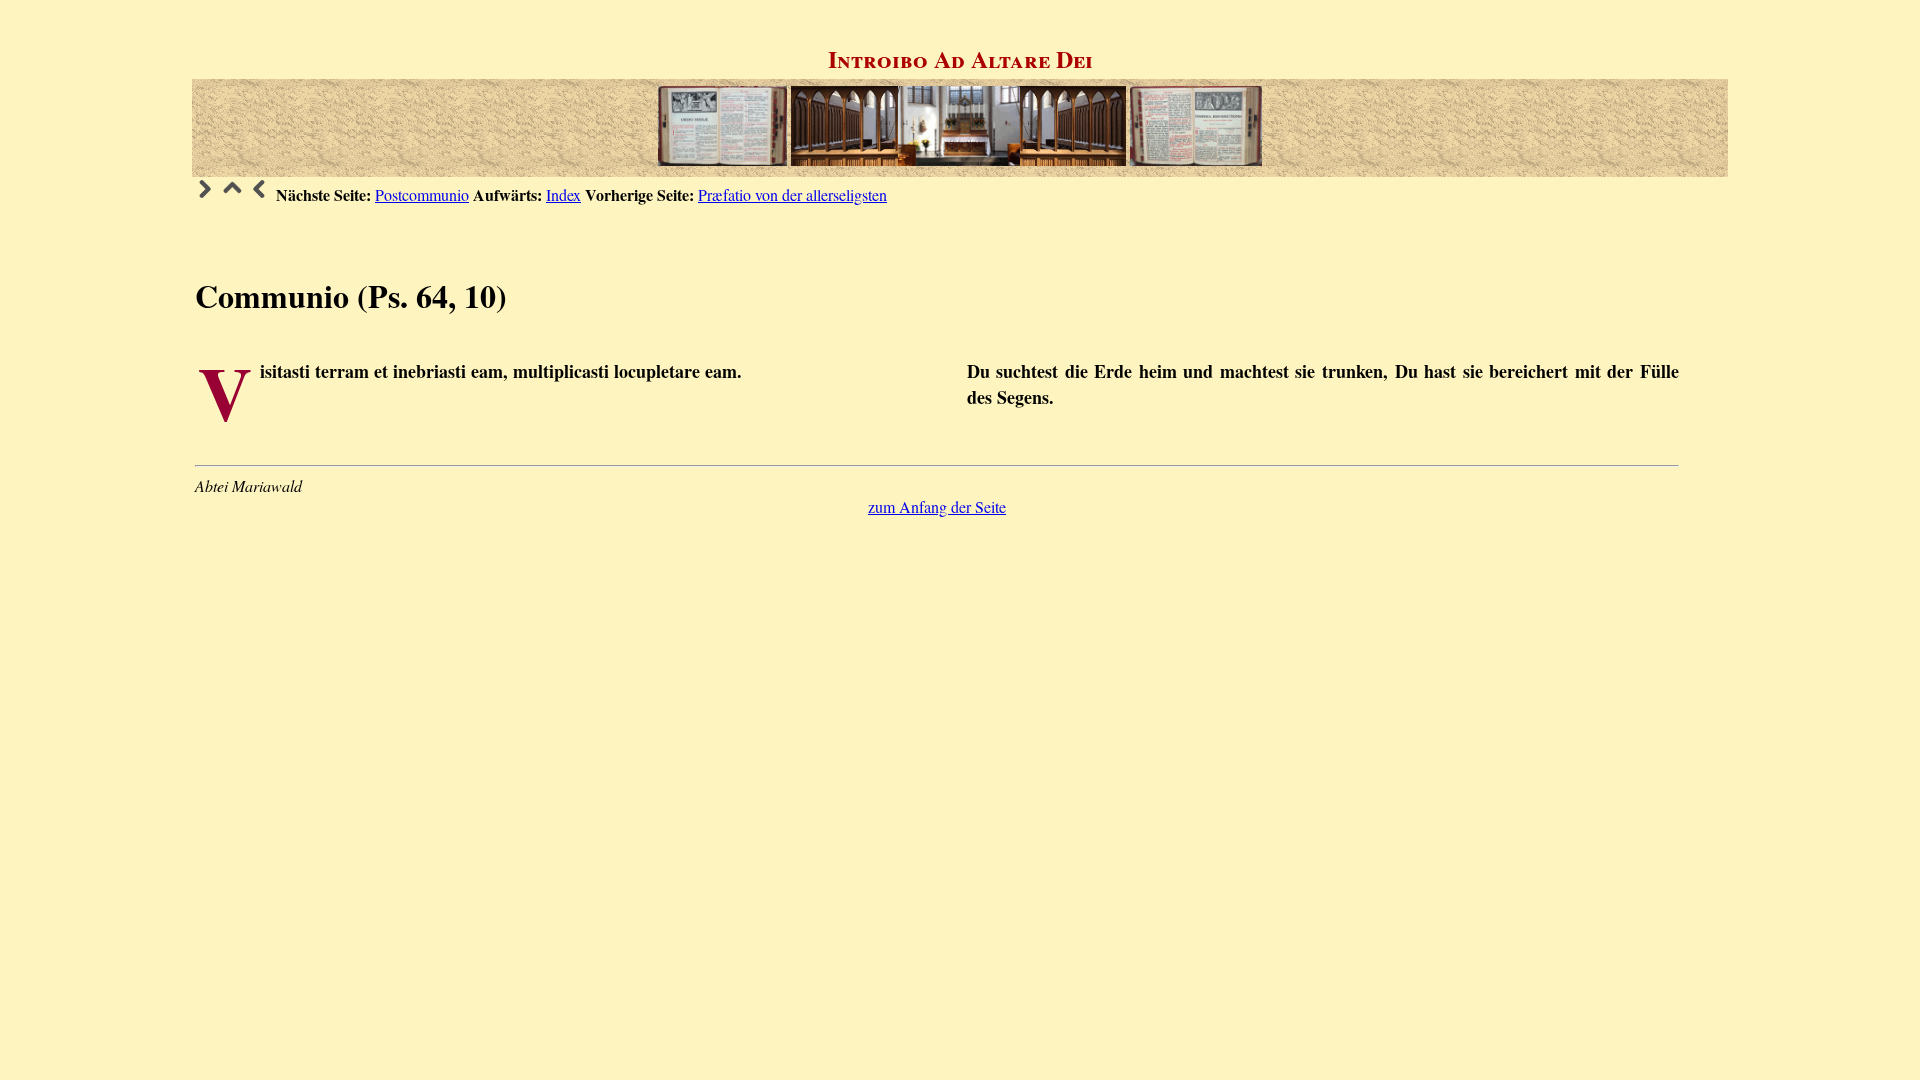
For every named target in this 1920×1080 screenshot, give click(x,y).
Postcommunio (422, 194)
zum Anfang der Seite (937, 506)
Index (563, 194)
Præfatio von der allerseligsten (792, 194)
